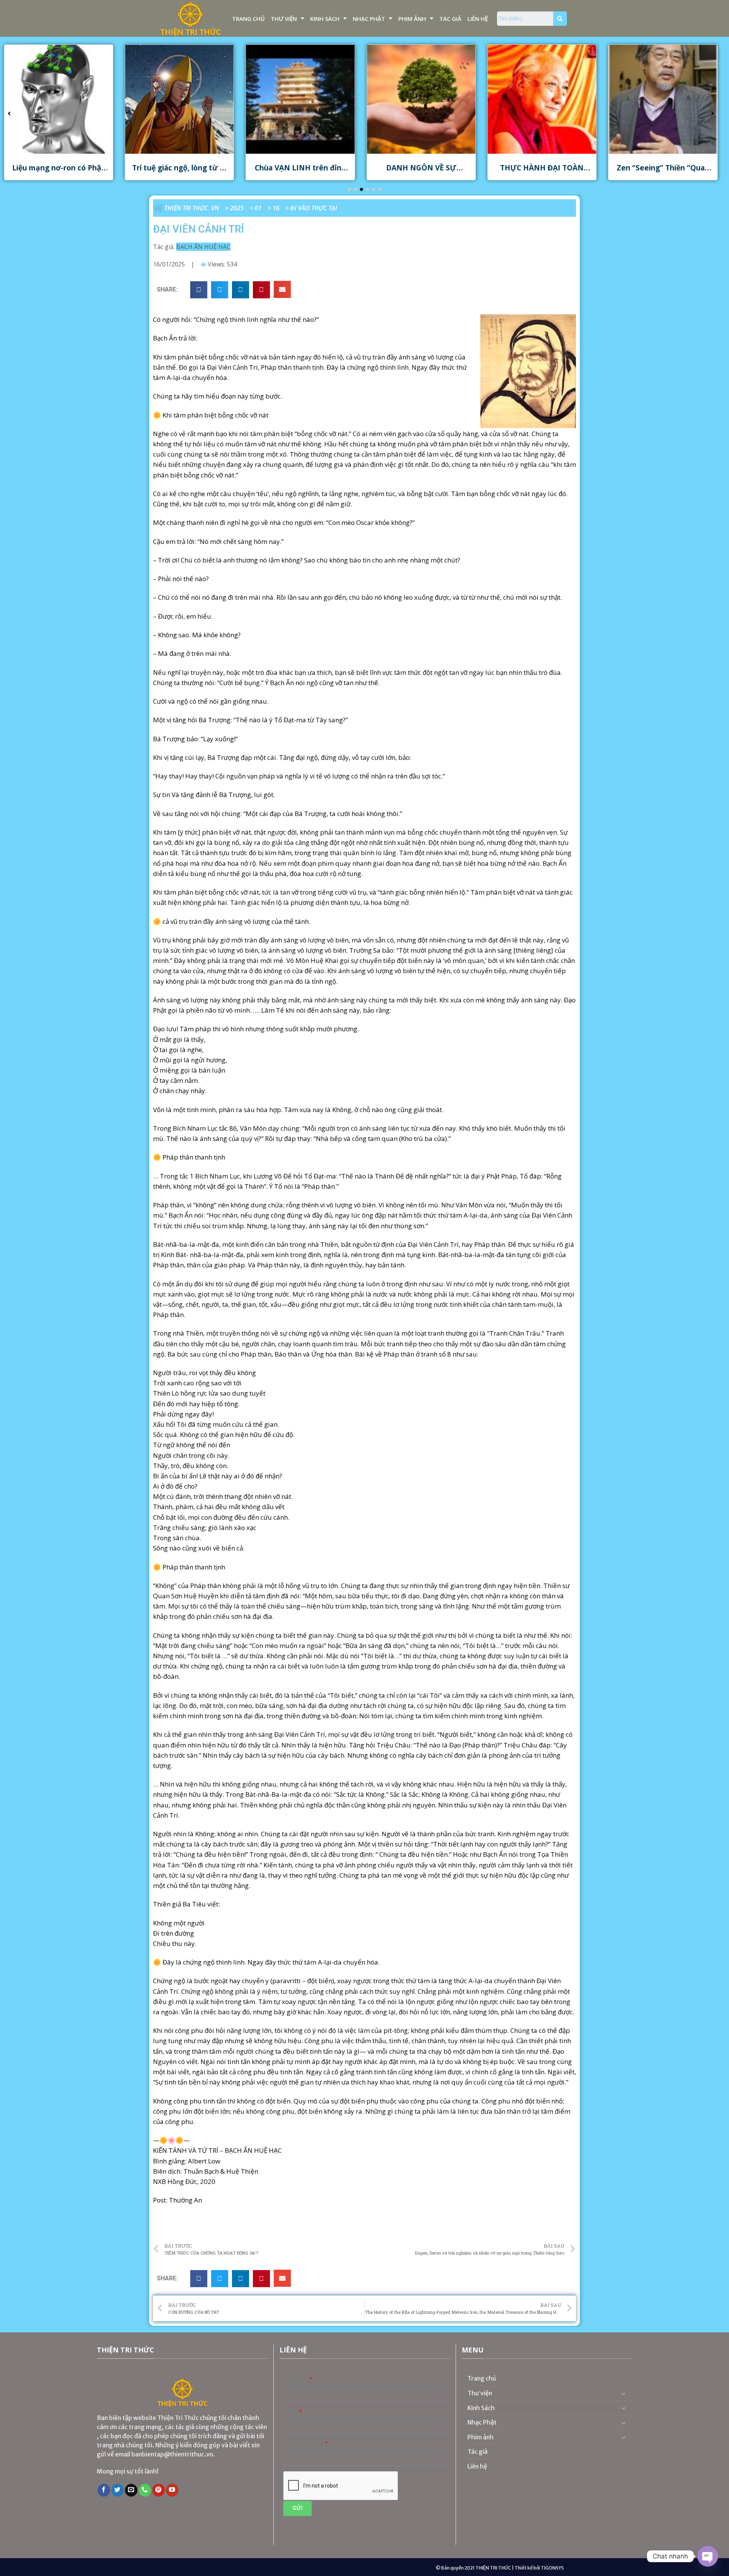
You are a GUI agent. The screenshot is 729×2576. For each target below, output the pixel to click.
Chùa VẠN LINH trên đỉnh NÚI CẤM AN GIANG (179, 172)
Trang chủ (248, 19)
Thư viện (284, 19)
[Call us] (145, 2490)
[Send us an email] (131, 2490)
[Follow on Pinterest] (159, 2490)
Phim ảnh (412, 19)
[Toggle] (623, 2393)
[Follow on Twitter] (118, 2490)
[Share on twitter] (220, 290)
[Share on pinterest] (261, 290)
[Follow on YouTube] (172, 2490)
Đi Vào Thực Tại (314, 208)
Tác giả (450, 19)
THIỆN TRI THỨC (493, 2568)
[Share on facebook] (199, 290)
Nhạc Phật (369, 19)
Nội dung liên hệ (304, 2444)
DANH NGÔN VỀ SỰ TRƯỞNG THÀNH (300, 172)
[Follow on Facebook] (104, 2490)
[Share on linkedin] (241, 290)
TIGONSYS (552, 2568)
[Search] (560, 19)
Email (291, 2412)
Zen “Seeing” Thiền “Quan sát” (542, 172)
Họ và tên (296, 2380)
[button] (349, 189)
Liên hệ (478, 19)
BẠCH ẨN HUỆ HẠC (203, 247)
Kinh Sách (325, 19)
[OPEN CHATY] (708, 2556)
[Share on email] (282, 289)
